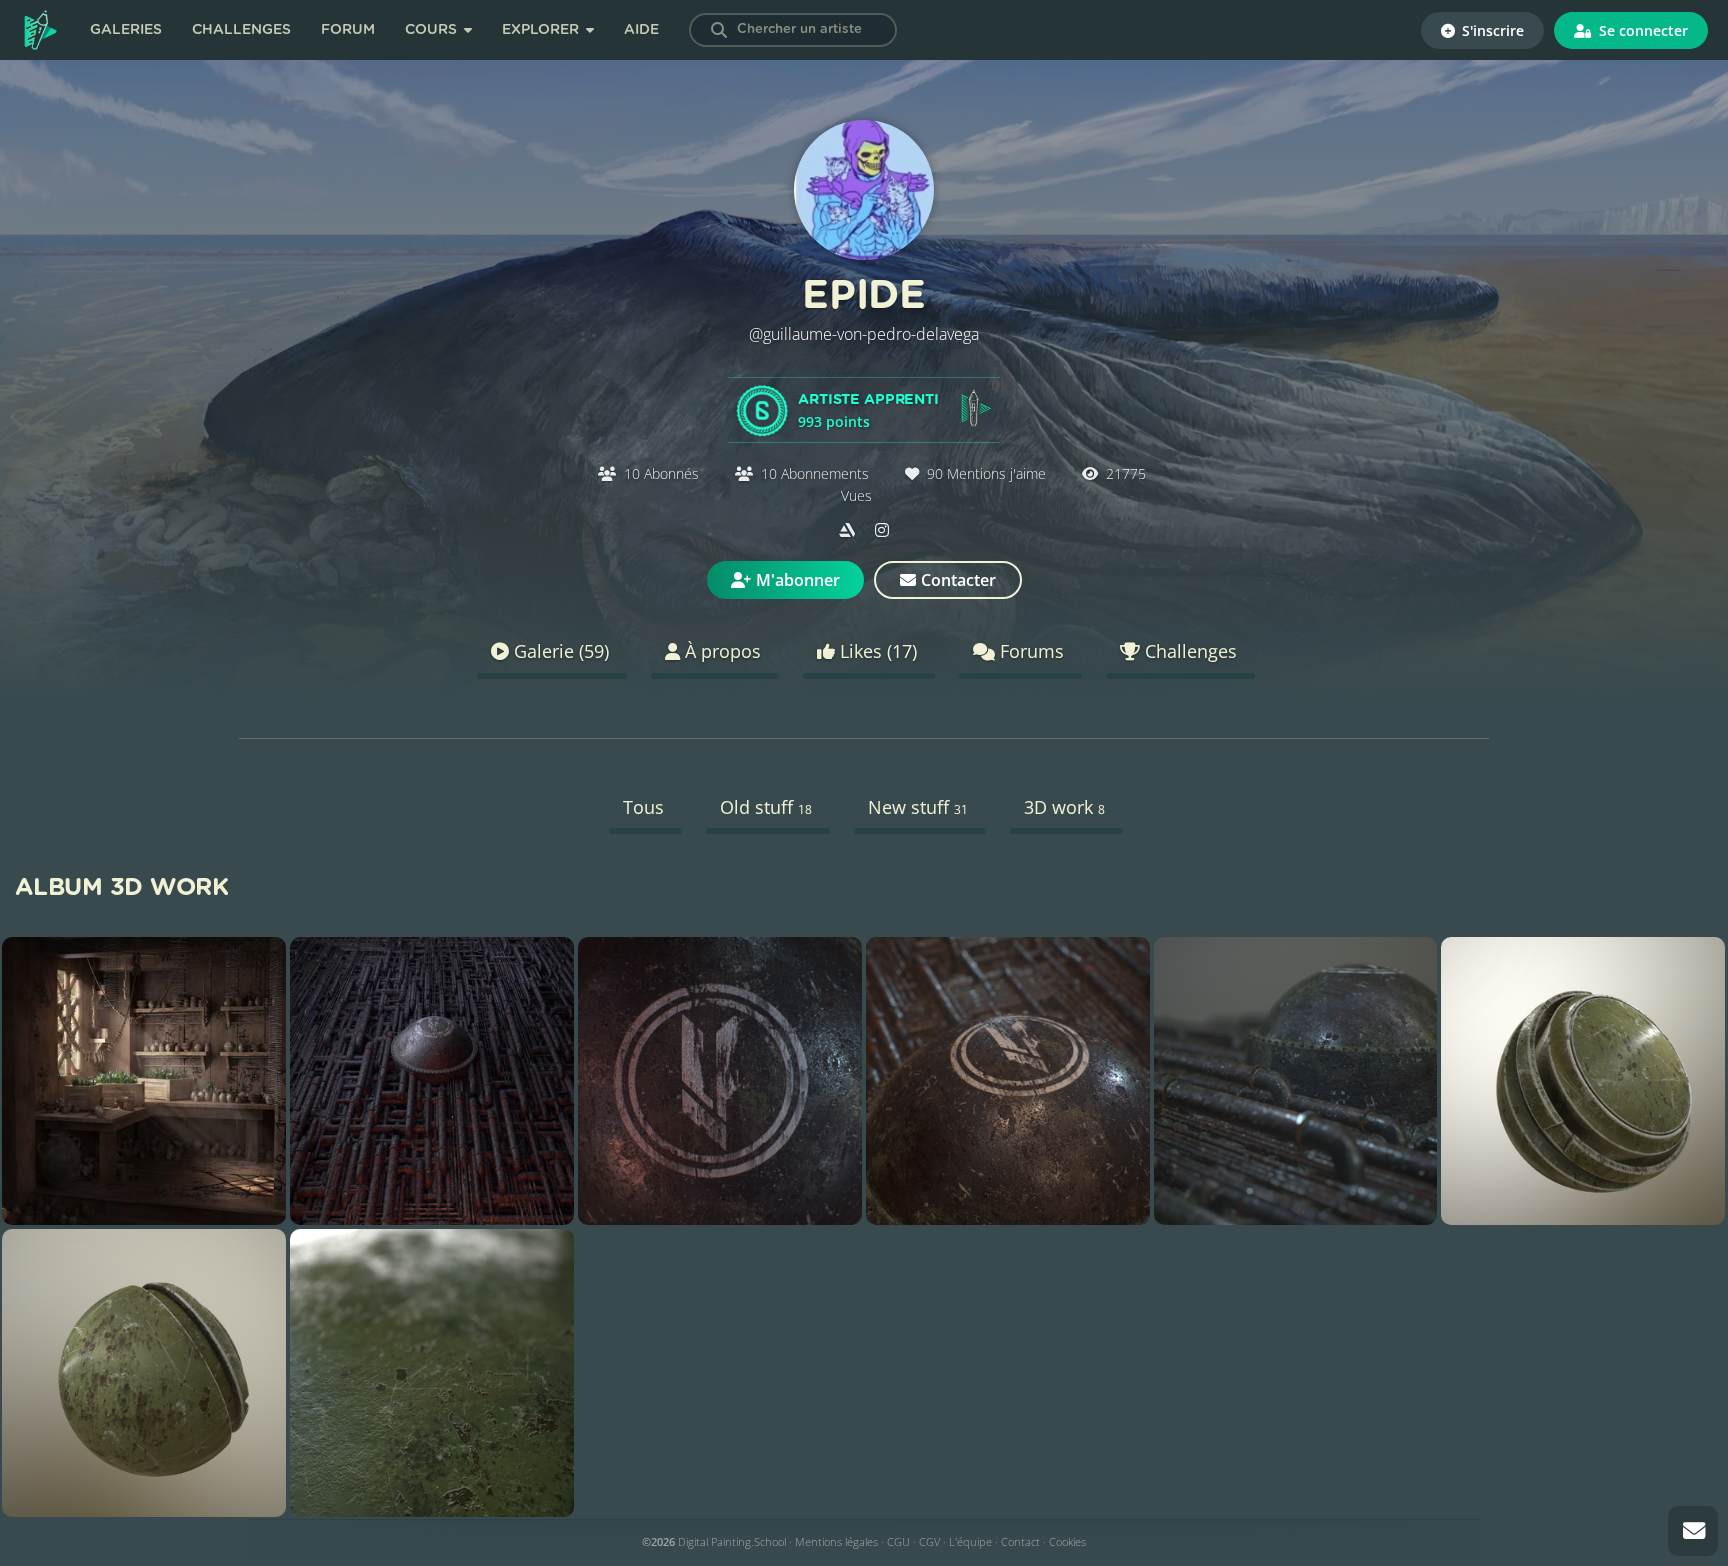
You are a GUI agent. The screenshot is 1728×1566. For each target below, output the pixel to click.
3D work (1064, 807)
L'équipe (970, 1541)
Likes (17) (876, 651)
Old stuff (766, 807)
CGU (898, 1541)
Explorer (542, 30)
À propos (720, 651)
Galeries (126, 30)
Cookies (1067, 1541)
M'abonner (798, 580)
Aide (641, 30)
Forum (348, 30)
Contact (1020, 1541)
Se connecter (1641, 30)
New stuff (918, 807)
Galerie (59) (559, 651)
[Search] (719, 30)
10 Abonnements (815, 473)
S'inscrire (1491, 30)
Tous (643, 807)
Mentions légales (836, 1541)
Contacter (958, 580)
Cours (433, 30)
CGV (929, 1541)
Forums (1029, 651)
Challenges (241, 30)
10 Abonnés (661, 473)
